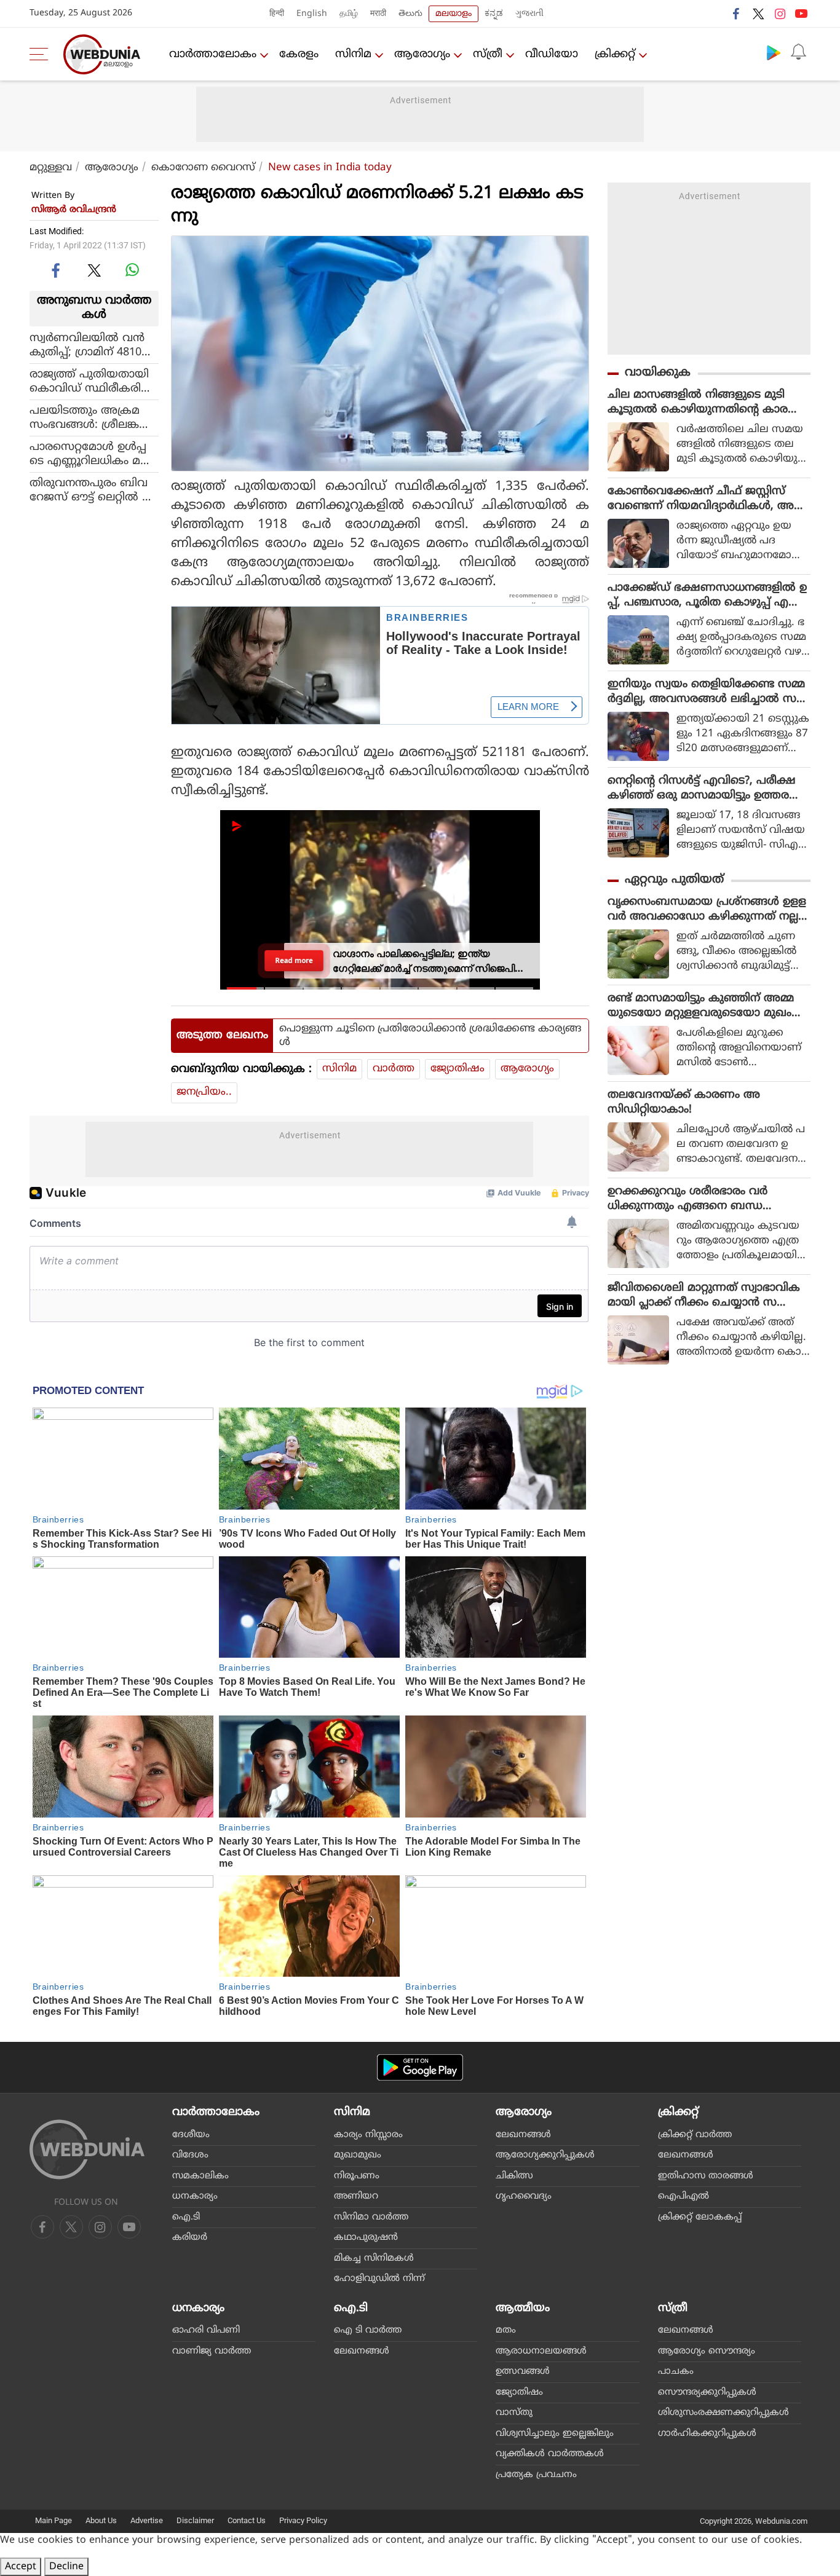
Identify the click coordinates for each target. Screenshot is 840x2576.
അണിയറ (356, 2196)
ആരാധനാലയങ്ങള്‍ (541, 2351)
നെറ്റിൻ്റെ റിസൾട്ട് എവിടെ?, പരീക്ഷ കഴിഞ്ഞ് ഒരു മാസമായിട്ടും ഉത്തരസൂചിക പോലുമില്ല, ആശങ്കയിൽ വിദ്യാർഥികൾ (702, 789)
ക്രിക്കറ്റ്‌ (615, 54)
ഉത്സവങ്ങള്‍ (523, 2372)
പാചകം (676, 2372)
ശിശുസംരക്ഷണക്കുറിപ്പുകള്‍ (723, 2413)
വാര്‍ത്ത (394, 1069)
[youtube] (801, 14)
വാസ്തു (514, 2413)
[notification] (798, 52)
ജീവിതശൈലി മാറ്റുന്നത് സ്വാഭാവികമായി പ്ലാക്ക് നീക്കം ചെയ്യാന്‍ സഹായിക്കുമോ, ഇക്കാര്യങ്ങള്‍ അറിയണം (705, 1296)
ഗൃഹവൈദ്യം (524, 2196)
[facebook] (737, 14)
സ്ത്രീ (488, 54)
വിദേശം (190, 2155)
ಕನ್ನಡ (494, 14)
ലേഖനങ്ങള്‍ (523, 2135)
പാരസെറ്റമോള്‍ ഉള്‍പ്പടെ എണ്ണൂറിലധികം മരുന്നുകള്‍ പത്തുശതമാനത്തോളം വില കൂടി (90, 454)
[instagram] (780, 14)
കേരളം (299, 54)
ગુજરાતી (529, 14)
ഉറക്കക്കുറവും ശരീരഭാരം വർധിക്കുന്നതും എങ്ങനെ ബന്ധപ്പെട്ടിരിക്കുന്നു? (687, 1199)
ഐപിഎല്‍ (683, 2196)
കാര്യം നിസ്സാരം (368, 2135)
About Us (101, 2520)
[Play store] (774, 52)
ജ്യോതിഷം (458, 1069)
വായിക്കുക (658, 373)
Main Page (53, 2520)
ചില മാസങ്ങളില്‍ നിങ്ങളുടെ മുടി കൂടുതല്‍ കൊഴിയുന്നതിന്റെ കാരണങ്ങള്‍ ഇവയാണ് (705, 403)
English (312, 14)
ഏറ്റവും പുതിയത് (674, 880)
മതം (506, 2330)
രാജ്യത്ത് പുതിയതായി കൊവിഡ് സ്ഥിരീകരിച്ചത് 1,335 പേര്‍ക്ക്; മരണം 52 (90, 381)
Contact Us (247, 2520)
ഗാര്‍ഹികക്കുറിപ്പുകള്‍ (707, 2434)
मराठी (378, 14)
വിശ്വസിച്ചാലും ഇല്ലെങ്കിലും (555, 2434)
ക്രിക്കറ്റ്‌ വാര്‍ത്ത (695, 2135)
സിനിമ (353, 54)
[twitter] (758, 14)
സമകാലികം (200, 2176)
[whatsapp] (132, 270)
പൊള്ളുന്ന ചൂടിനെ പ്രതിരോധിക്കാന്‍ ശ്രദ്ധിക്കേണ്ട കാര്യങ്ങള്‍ (430, 1036)
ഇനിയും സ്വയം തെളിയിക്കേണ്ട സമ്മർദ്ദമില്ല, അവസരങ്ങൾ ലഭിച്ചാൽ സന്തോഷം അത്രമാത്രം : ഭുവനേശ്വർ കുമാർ (706, 692)
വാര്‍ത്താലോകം (213, 54)
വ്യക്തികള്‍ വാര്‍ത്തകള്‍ (550, 2454)
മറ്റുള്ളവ (51, 168)
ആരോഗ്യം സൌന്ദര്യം (707, 2351)
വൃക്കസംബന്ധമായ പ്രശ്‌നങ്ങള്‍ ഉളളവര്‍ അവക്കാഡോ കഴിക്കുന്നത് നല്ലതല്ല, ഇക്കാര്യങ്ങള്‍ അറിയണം (708, 910)
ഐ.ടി (186, 2217)
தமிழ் (349, 14)
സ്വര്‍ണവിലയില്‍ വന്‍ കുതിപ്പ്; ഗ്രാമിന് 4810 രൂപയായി (87, 345)
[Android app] (420, 2067)
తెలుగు (410, 14)
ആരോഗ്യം (422, 54)
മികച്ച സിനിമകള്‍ (374, 2259)
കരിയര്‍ (190, 2238)
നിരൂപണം (357, 2176)
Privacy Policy (303, 2520)
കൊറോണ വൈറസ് (203, 168)
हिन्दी (277, 14)
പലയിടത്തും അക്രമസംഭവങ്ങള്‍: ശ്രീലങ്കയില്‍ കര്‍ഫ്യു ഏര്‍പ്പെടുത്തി (85, 417)
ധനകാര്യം (195, 2196)
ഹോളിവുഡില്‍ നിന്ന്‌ (379, 2279)
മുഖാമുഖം (358, 2155)
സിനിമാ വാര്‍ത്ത (371, 2217)
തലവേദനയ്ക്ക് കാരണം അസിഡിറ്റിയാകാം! (684, 1102)
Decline (66, 2567)
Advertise (147, 2520)
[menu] (42, 54)
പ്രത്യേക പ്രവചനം (536, 2475)
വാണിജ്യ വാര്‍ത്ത (212, 2351)
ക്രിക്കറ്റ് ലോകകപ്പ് (700, 2217)
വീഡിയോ (552, 54)
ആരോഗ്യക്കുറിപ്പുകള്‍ (545, 2155)
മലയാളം (454, 14)
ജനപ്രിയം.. (204, 1092)
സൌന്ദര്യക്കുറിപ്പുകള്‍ (707, 2393)
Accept (21, 2567)
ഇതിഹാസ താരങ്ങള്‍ (706, 2176)
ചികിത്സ (514, 2176)
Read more (294, 961)
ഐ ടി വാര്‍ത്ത (368, 2330)
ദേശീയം (191, 2135)
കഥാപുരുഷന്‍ (366, 2238)
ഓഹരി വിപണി (206, 2330)
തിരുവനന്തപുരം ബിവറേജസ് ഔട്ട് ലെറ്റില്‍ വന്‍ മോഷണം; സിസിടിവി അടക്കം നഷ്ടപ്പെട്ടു (94, 490)
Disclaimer (195, 2520)
